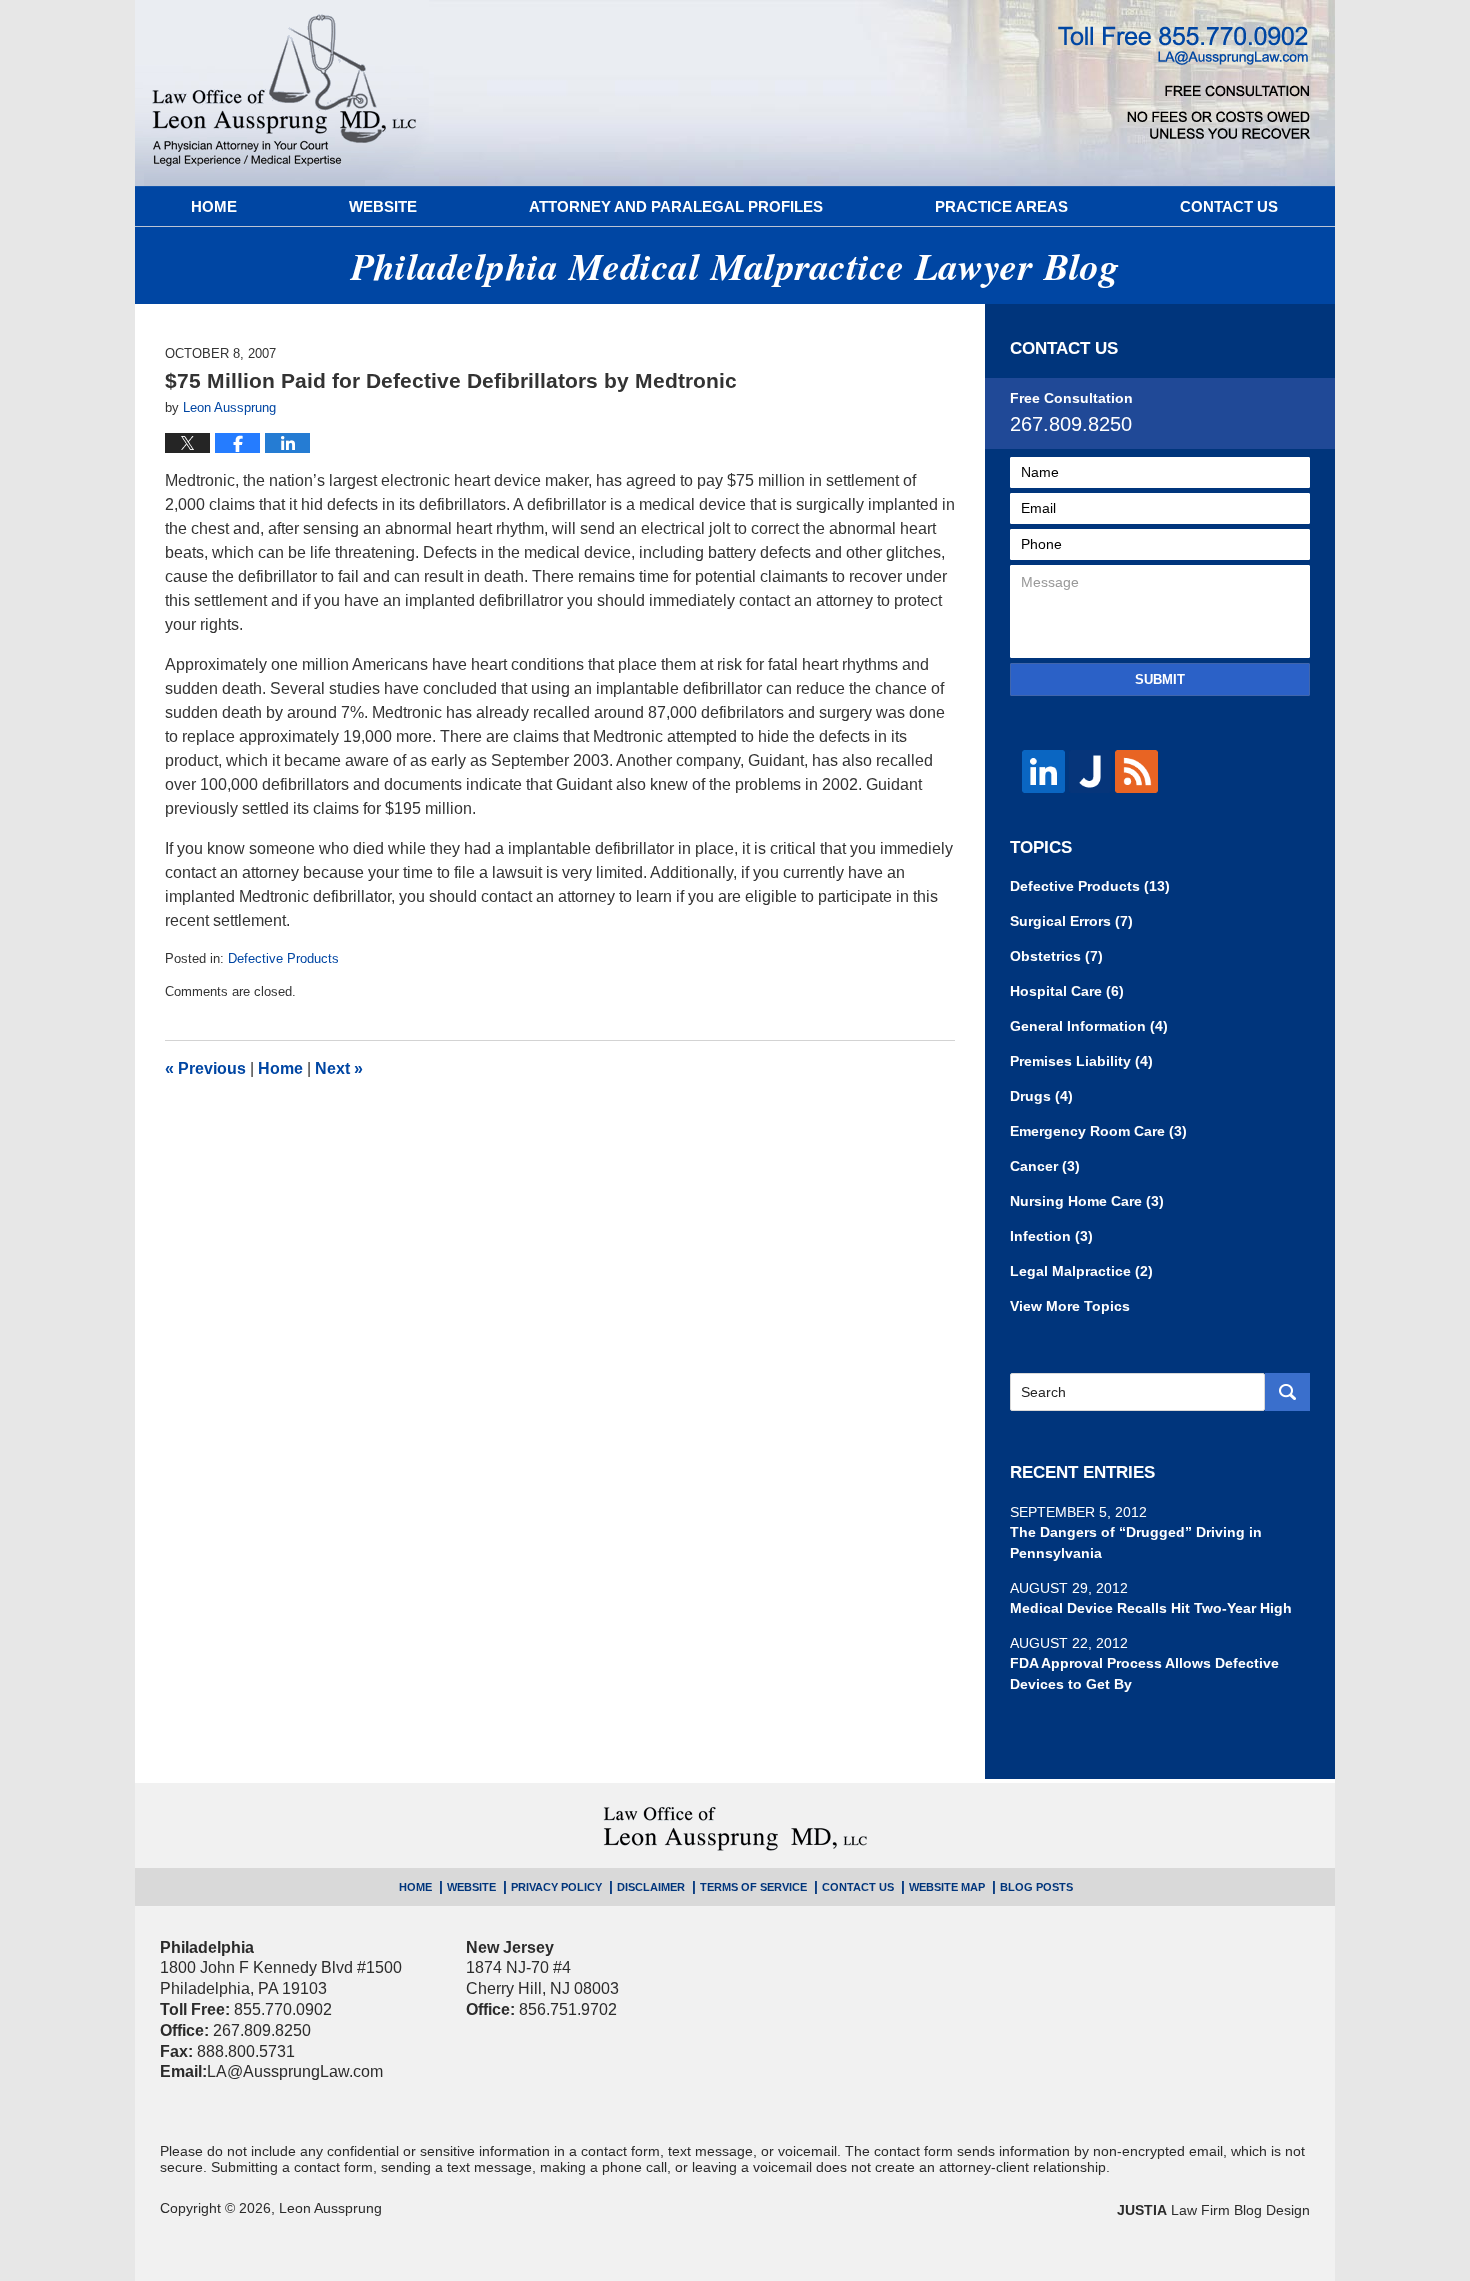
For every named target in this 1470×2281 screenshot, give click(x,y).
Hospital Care (1067, 991)
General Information (1089, 1026)
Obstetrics (1056, 956)
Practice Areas (1001, 206)
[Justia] (1090, 771)
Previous (205, 1068)
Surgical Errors (1071, 921)
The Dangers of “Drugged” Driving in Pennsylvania (1136, 1542)
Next (339, 1068)
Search (1287, 1392)
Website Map (947, 1887)
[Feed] (1136, 771)
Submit (1160, 679)
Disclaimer (651, 1887)
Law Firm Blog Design (1213, 2210)
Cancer (1045, 1166)
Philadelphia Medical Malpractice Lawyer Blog (284, 93)
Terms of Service (753, 1887)
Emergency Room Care (1098, 1131)
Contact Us (1229, 206)
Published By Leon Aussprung (1184, 82)
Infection (1051, 1236)
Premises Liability (1081, 1061)
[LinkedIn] (1043, 771)
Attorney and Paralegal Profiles (676, 206)
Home (214, 206)
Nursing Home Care (1087, 1201)
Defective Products (283, 958)
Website (383, 206)
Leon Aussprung (330, 2208)
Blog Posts (1036, 1887)
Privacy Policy (556, 1887)
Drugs (1041, 1096)
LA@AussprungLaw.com (295, 2071)
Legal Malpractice (1081, 1271)
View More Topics (1070, 1306)
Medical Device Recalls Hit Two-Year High (1151, 1608)
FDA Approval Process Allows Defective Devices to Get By (1144, 1673)
